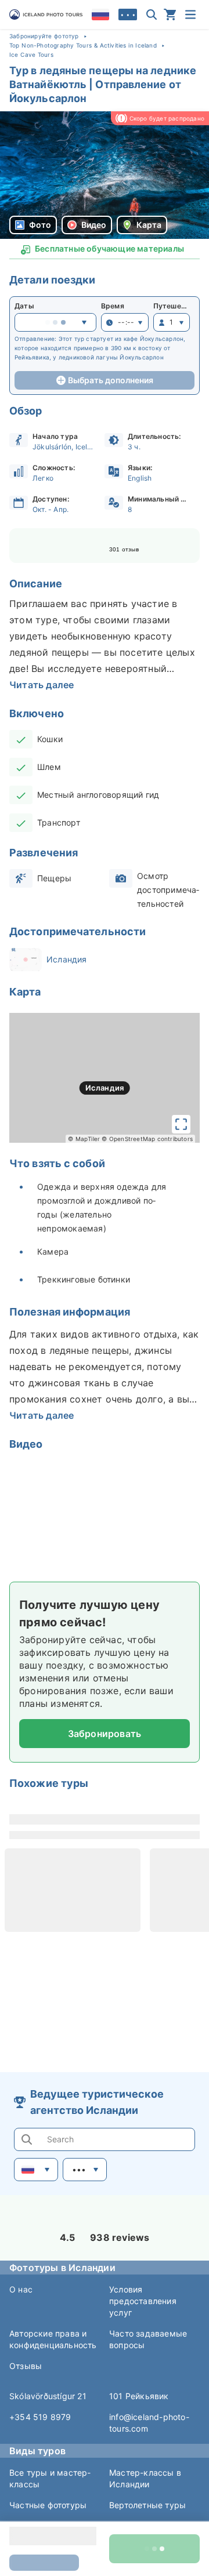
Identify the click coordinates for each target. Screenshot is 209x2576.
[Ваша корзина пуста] (170, 14)
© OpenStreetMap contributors (147, 1139)
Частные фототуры (48, 2505)
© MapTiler (84, 1139)
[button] (105, 175)
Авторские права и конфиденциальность (53, 2339)
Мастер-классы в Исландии (145, 2478)
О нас (21, 2289)
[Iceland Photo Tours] (46, 14)
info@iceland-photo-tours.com (149, 2423)
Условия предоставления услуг (143, 2301)
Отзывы (26, 2366)
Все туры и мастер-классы (50, 2478)
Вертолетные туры (147, 2505)
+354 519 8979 (40, 2417)
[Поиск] (152, 14)
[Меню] (190, 14)
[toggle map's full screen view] (181, 1124)
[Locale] (100, 14)
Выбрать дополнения (111, 380)
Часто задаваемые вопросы (148, 2339)
